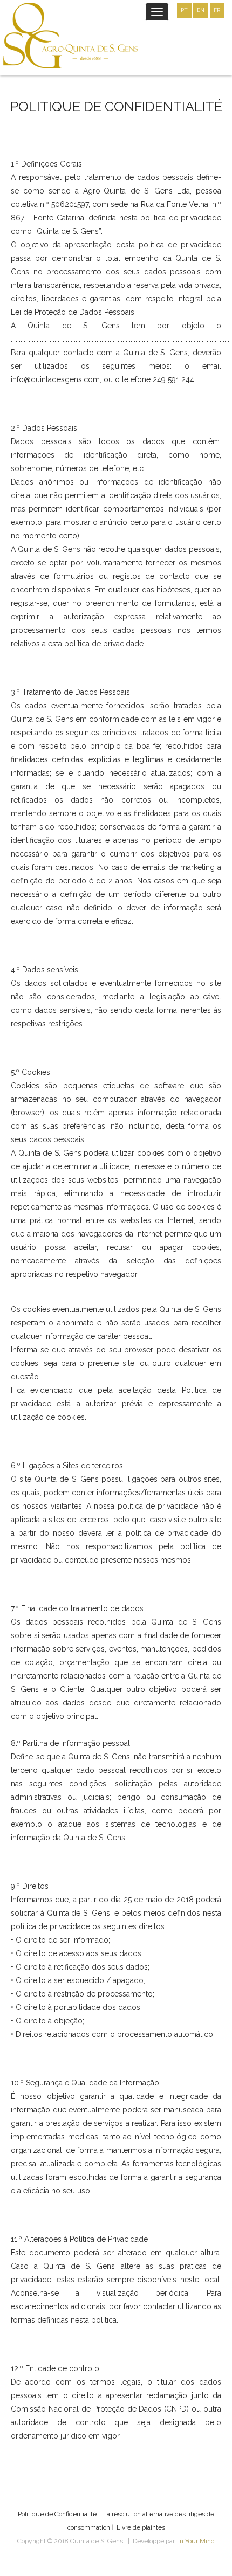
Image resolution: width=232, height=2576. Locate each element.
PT (184, 10)
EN (201, 10)
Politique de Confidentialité (57, 2514)
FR (217, 10)
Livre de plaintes (141, 2527)
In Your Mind (196, 2541)
